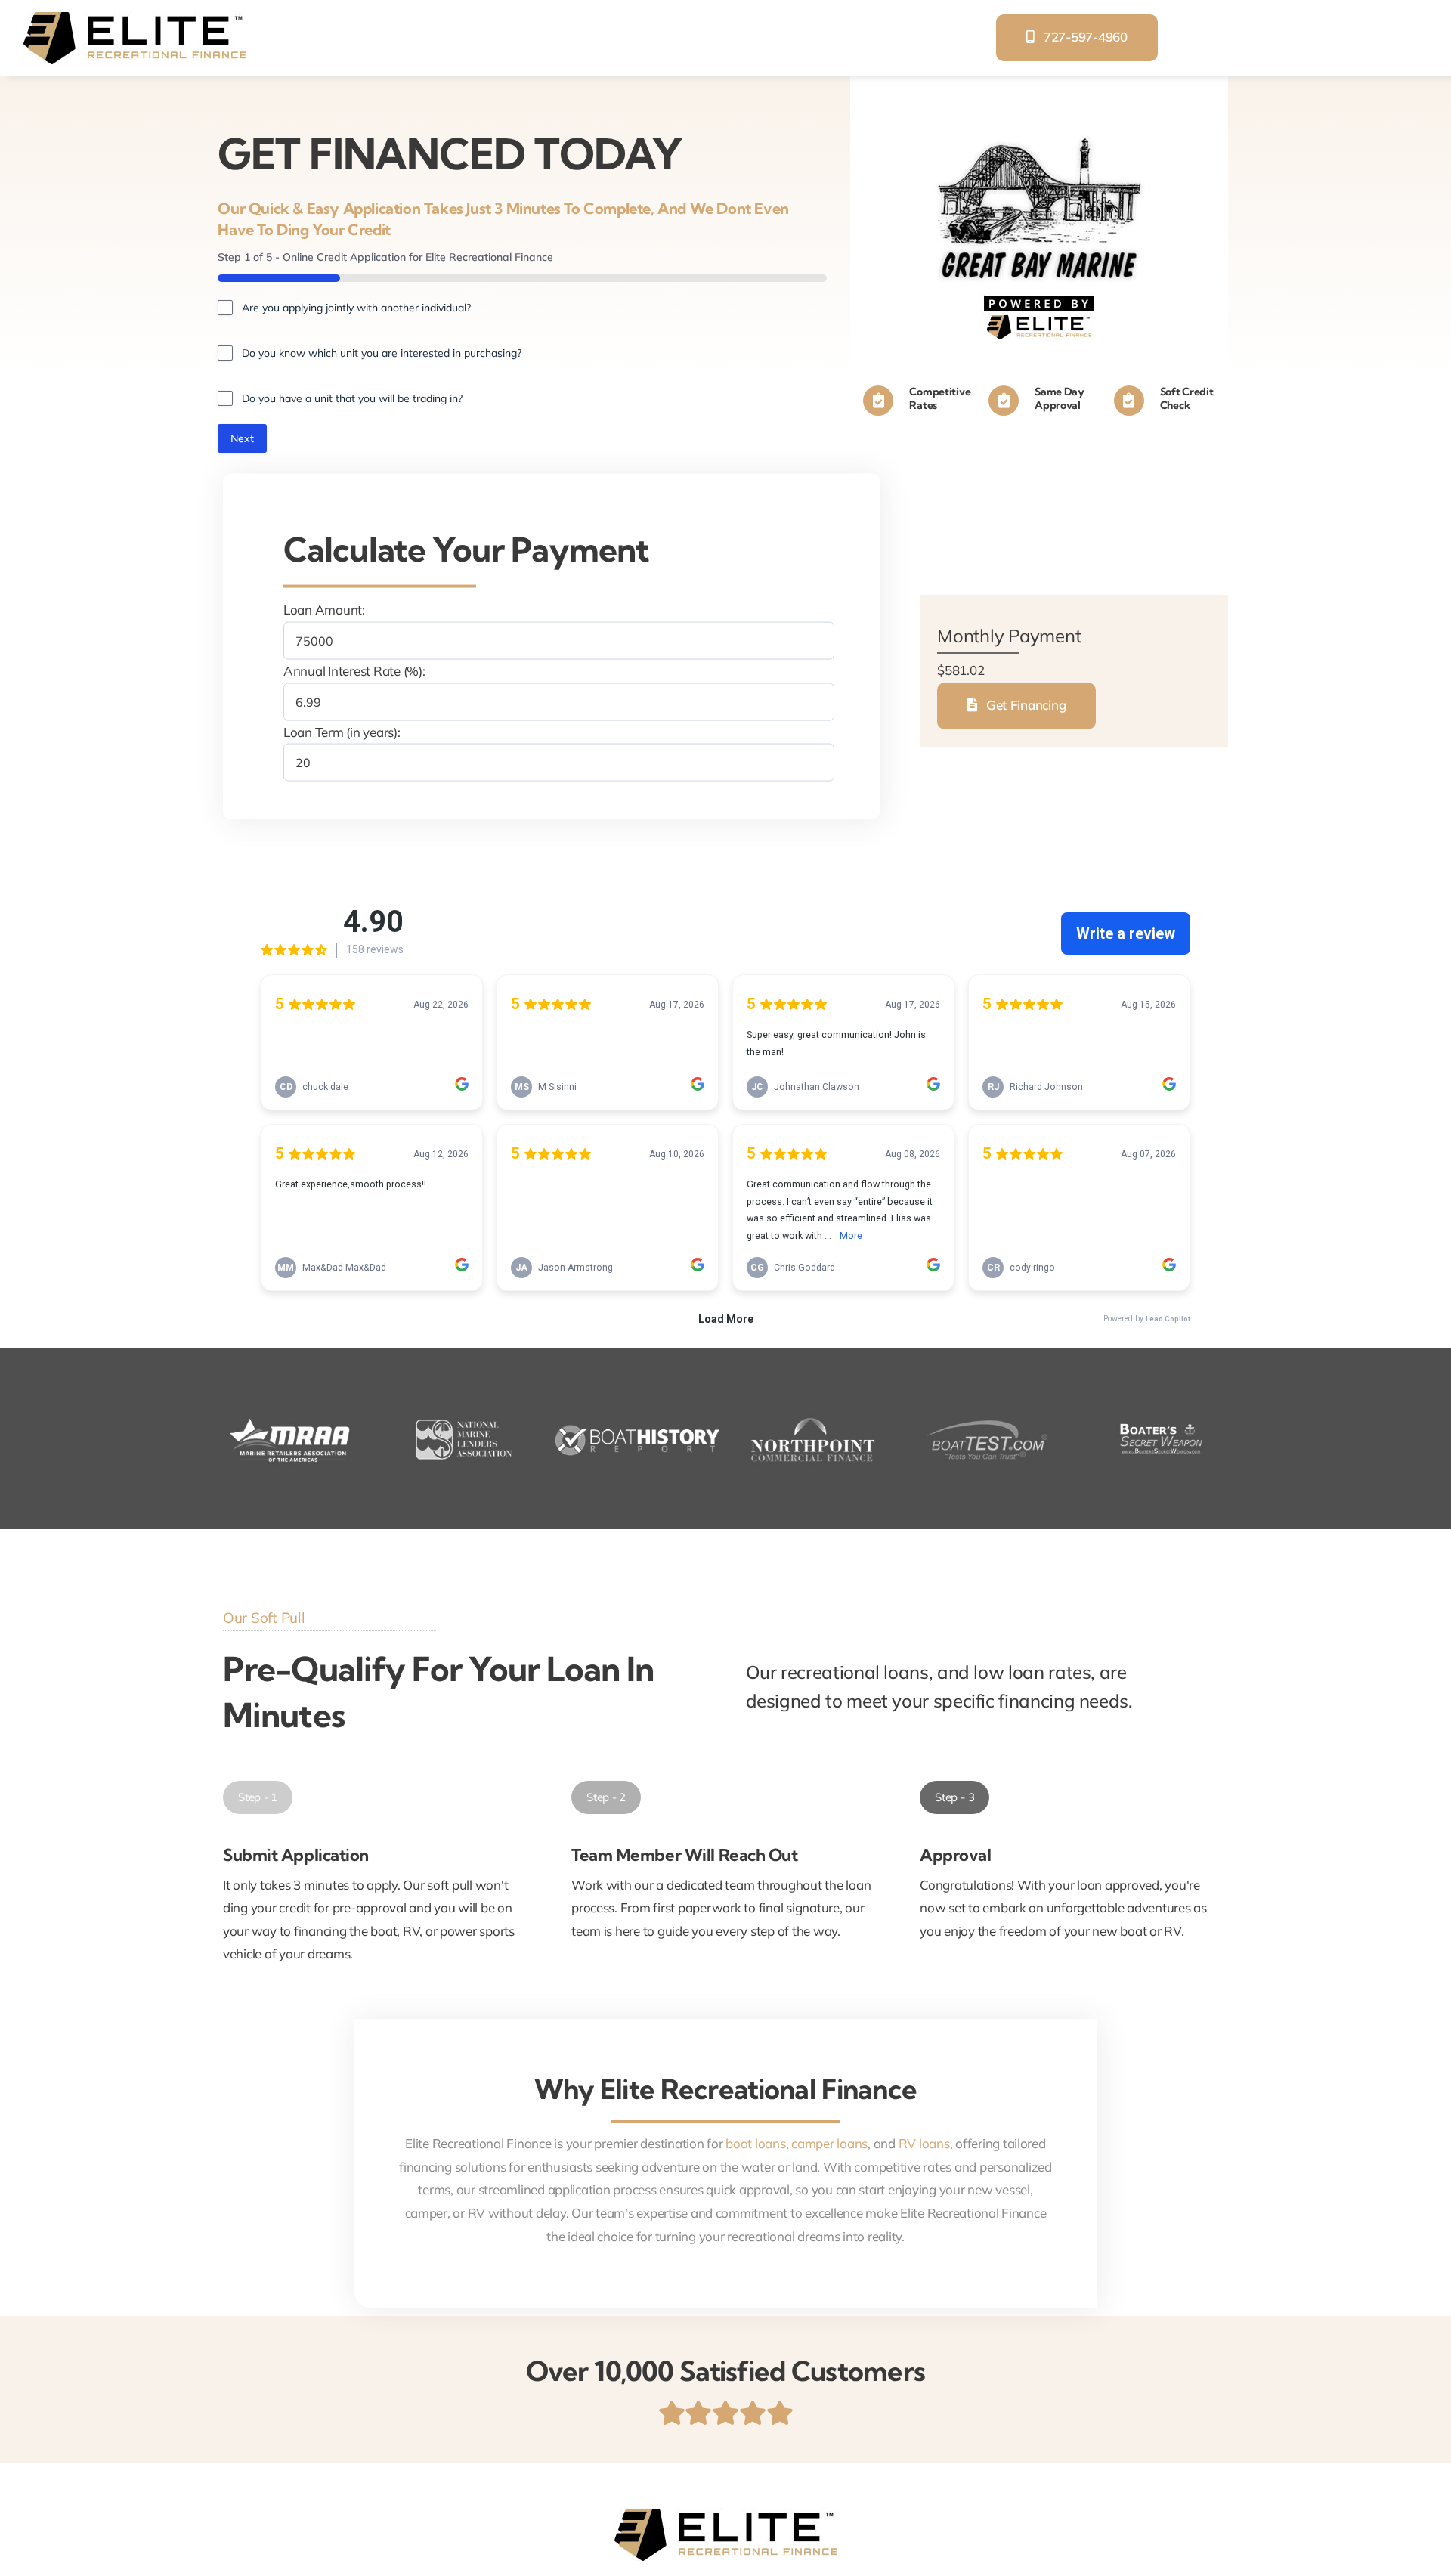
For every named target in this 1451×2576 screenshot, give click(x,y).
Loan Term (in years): (342, 731)
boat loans (755, 2143)
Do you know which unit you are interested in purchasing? (382, 353)
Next (242, 438)
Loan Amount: (324, 610)
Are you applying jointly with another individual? (356, 308)
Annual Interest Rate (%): (354, 671)
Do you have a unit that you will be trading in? (352, 398)
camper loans (829, 2143)
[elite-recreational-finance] (135, 18)
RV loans (924, 2143)
